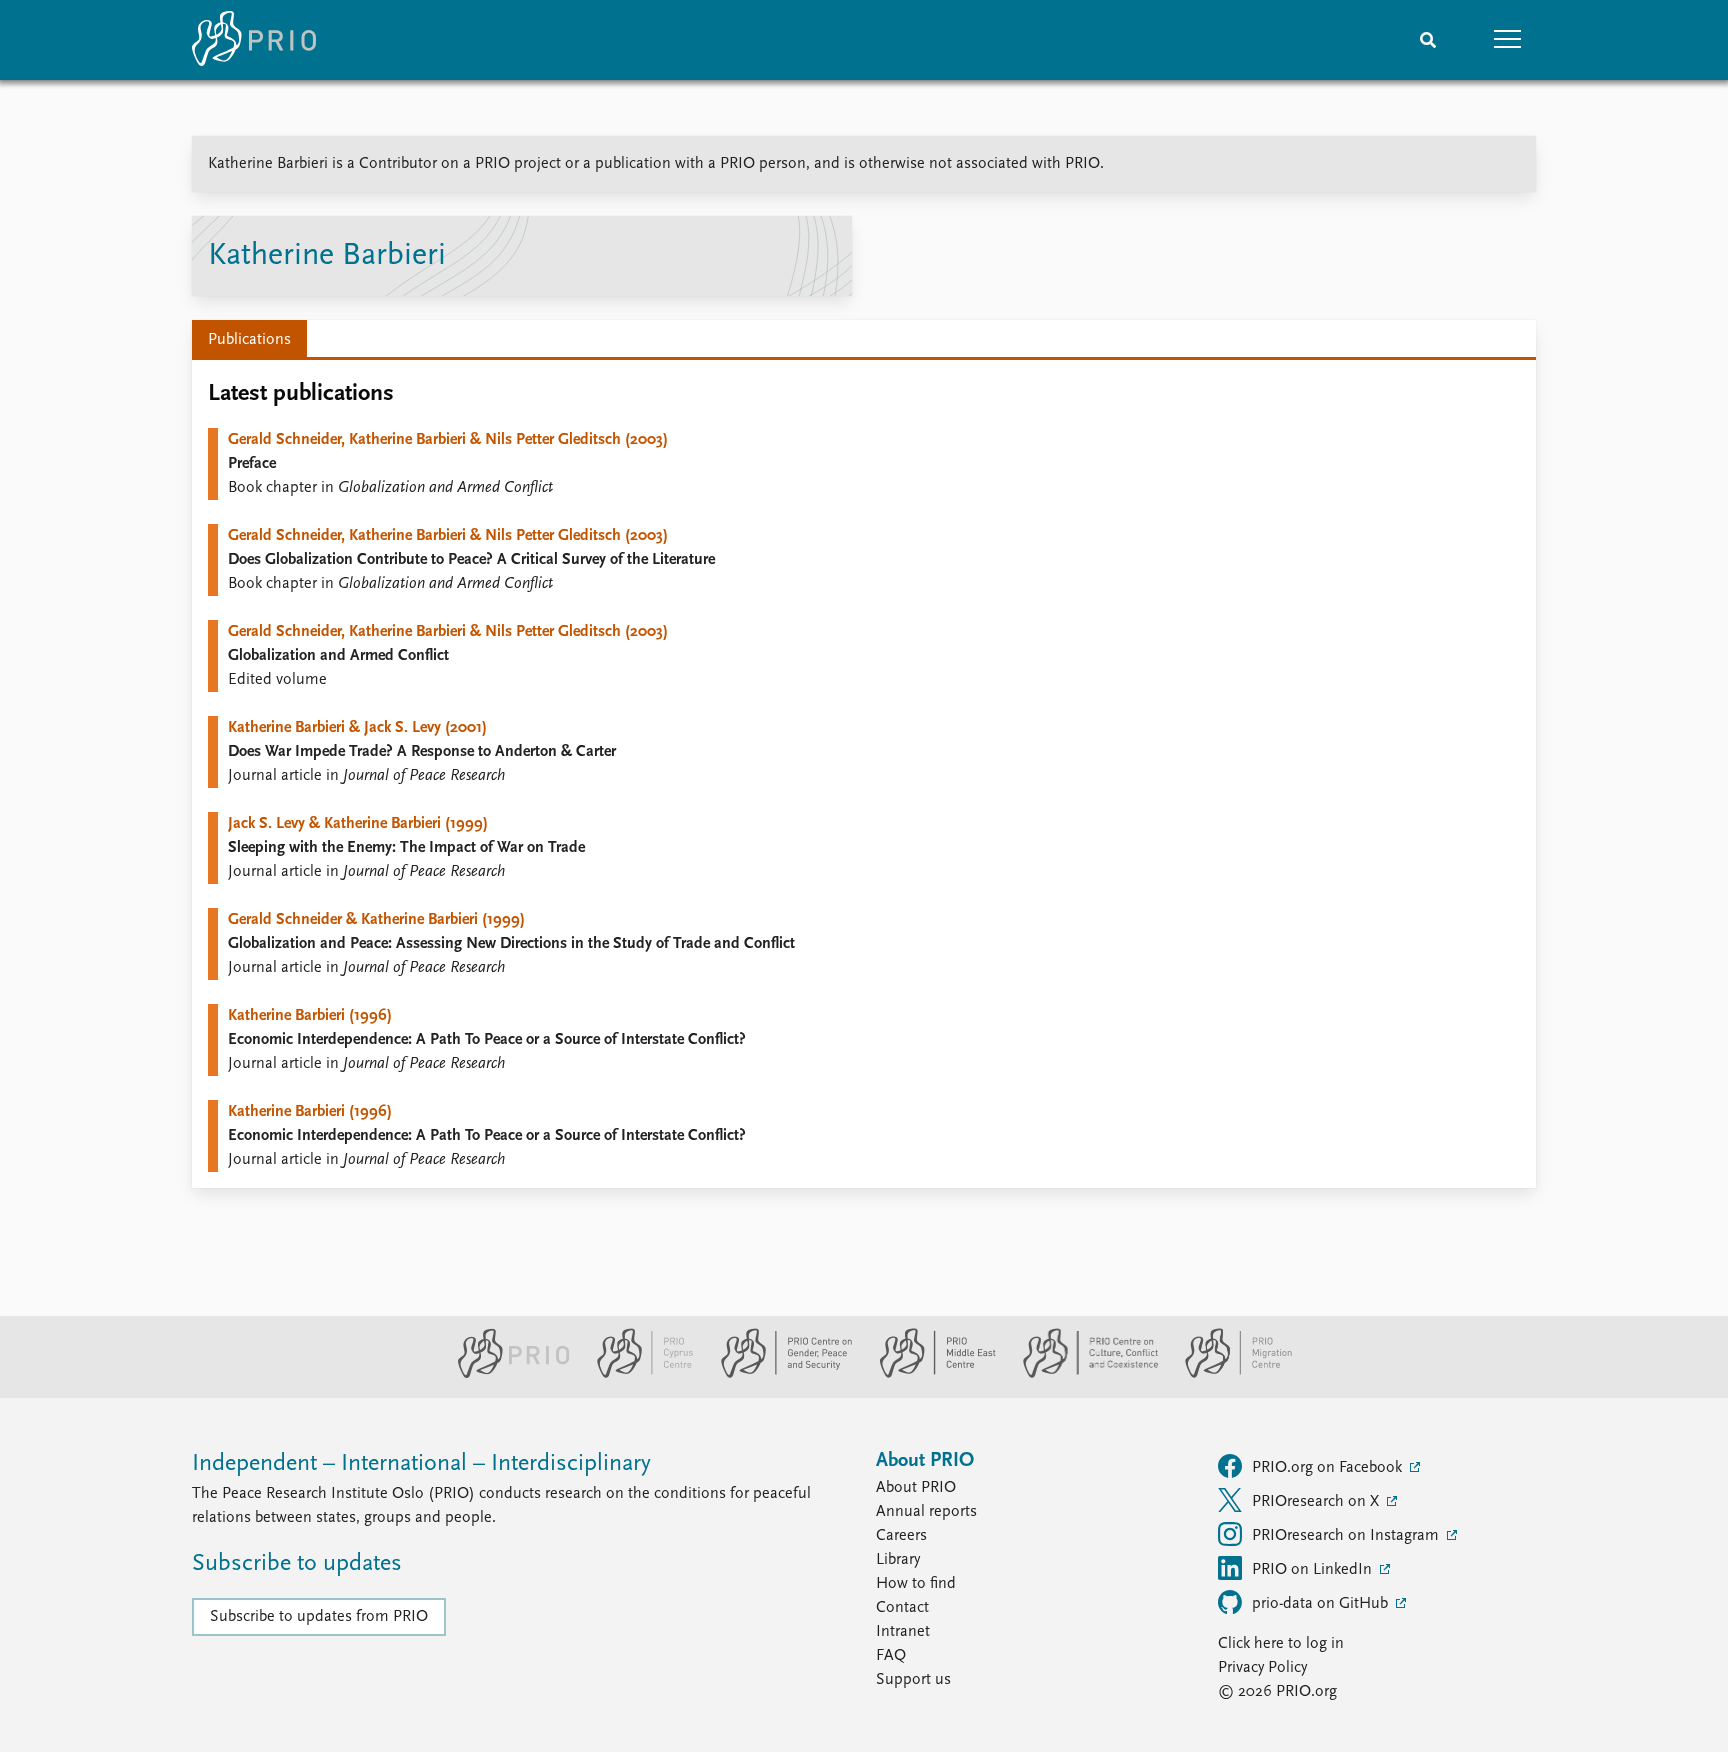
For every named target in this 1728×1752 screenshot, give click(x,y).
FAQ (891, 1656)
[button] (1508, 40)
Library (898, 1560)
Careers (901, 1536)
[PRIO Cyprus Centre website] (637, 1374)
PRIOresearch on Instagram (1347, 1536)
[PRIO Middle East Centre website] (929, 1374)
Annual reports (926, 1512)
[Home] (254, 40)
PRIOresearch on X (1317, 1502)
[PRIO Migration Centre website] (1228, 1374)
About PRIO (916, 1488)
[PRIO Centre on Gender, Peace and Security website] (778, 1374)
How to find (916, 1584)
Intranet (903, 1632)
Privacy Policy (1262, 1668)
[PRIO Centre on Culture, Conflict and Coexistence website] (1082, 1374)
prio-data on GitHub (1322, 1604)
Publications (249, 340)
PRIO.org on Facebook (1329, 1468)
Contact (902, 1608)
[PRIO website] (505, 1374)
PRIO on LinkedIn (1314, 1570)
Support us (913, 1680)
